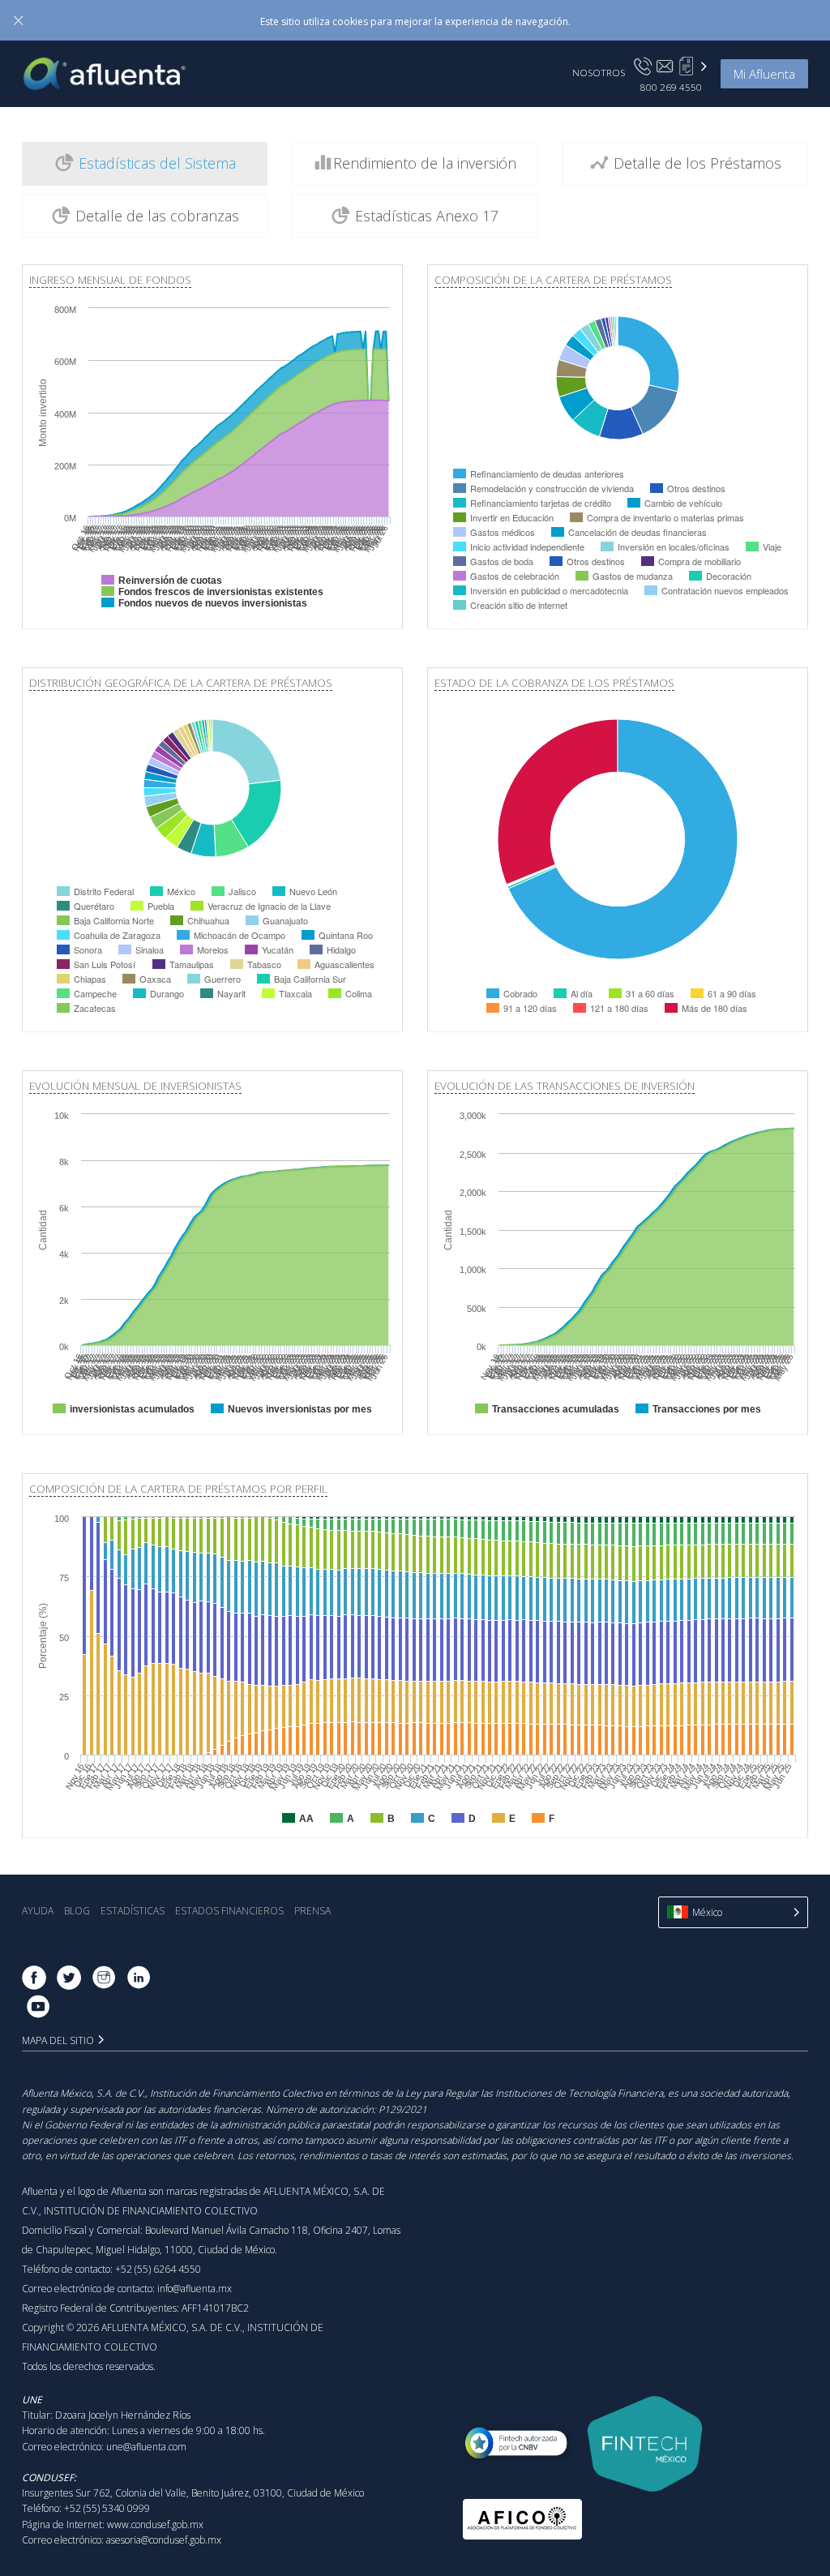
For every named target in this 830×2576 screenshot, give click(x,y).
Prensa (312, 1911)
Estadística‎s (133, 1911)
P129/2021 (403, 2109)
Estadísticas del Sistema (155, 163)
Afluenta (116, 74)
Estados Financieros (229, 1911)
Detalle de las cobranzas (155, 216)
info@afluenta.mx (195, 2289)
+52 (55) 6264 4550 (158, 2269)
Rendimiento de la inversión (425, 163)
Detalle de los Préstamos (695, 163)
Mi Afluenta (764, 74)
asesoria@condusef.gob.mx (164, 2540)
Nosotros (599, 72)
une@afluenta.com (146, 2447)
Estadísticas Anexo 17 (425, 216)
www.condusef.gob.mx (155, 2525)
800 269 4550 (671, 87)
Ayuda (38, 1911)
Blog (77, 1911)
